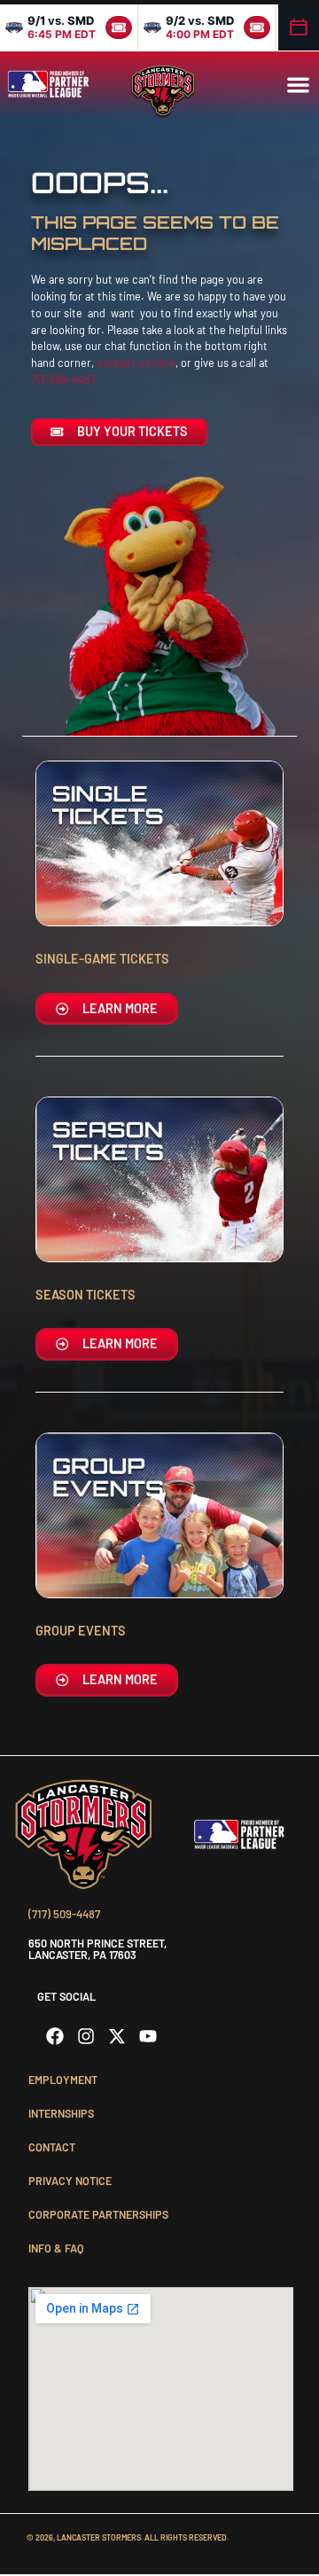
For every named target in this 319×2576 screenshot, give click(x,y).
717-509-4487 (63, 379)
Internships (61, 2113)
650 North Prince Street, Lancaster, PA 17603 (97, 1949)
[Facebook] (55, 2036)
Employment (63, 2080)
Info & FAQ (56, 2248)
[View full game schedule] (299, 27)
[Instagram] (86, 2036)
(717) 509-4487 (64, 1914)
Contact (52, 2147)
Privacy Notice (70, 2181)
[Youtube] (148, 2036)
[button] (298, 85)
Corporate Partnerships (98, 2214)
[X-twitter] (117, 2036)
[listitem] (69, 27)
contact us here (136, 363)
